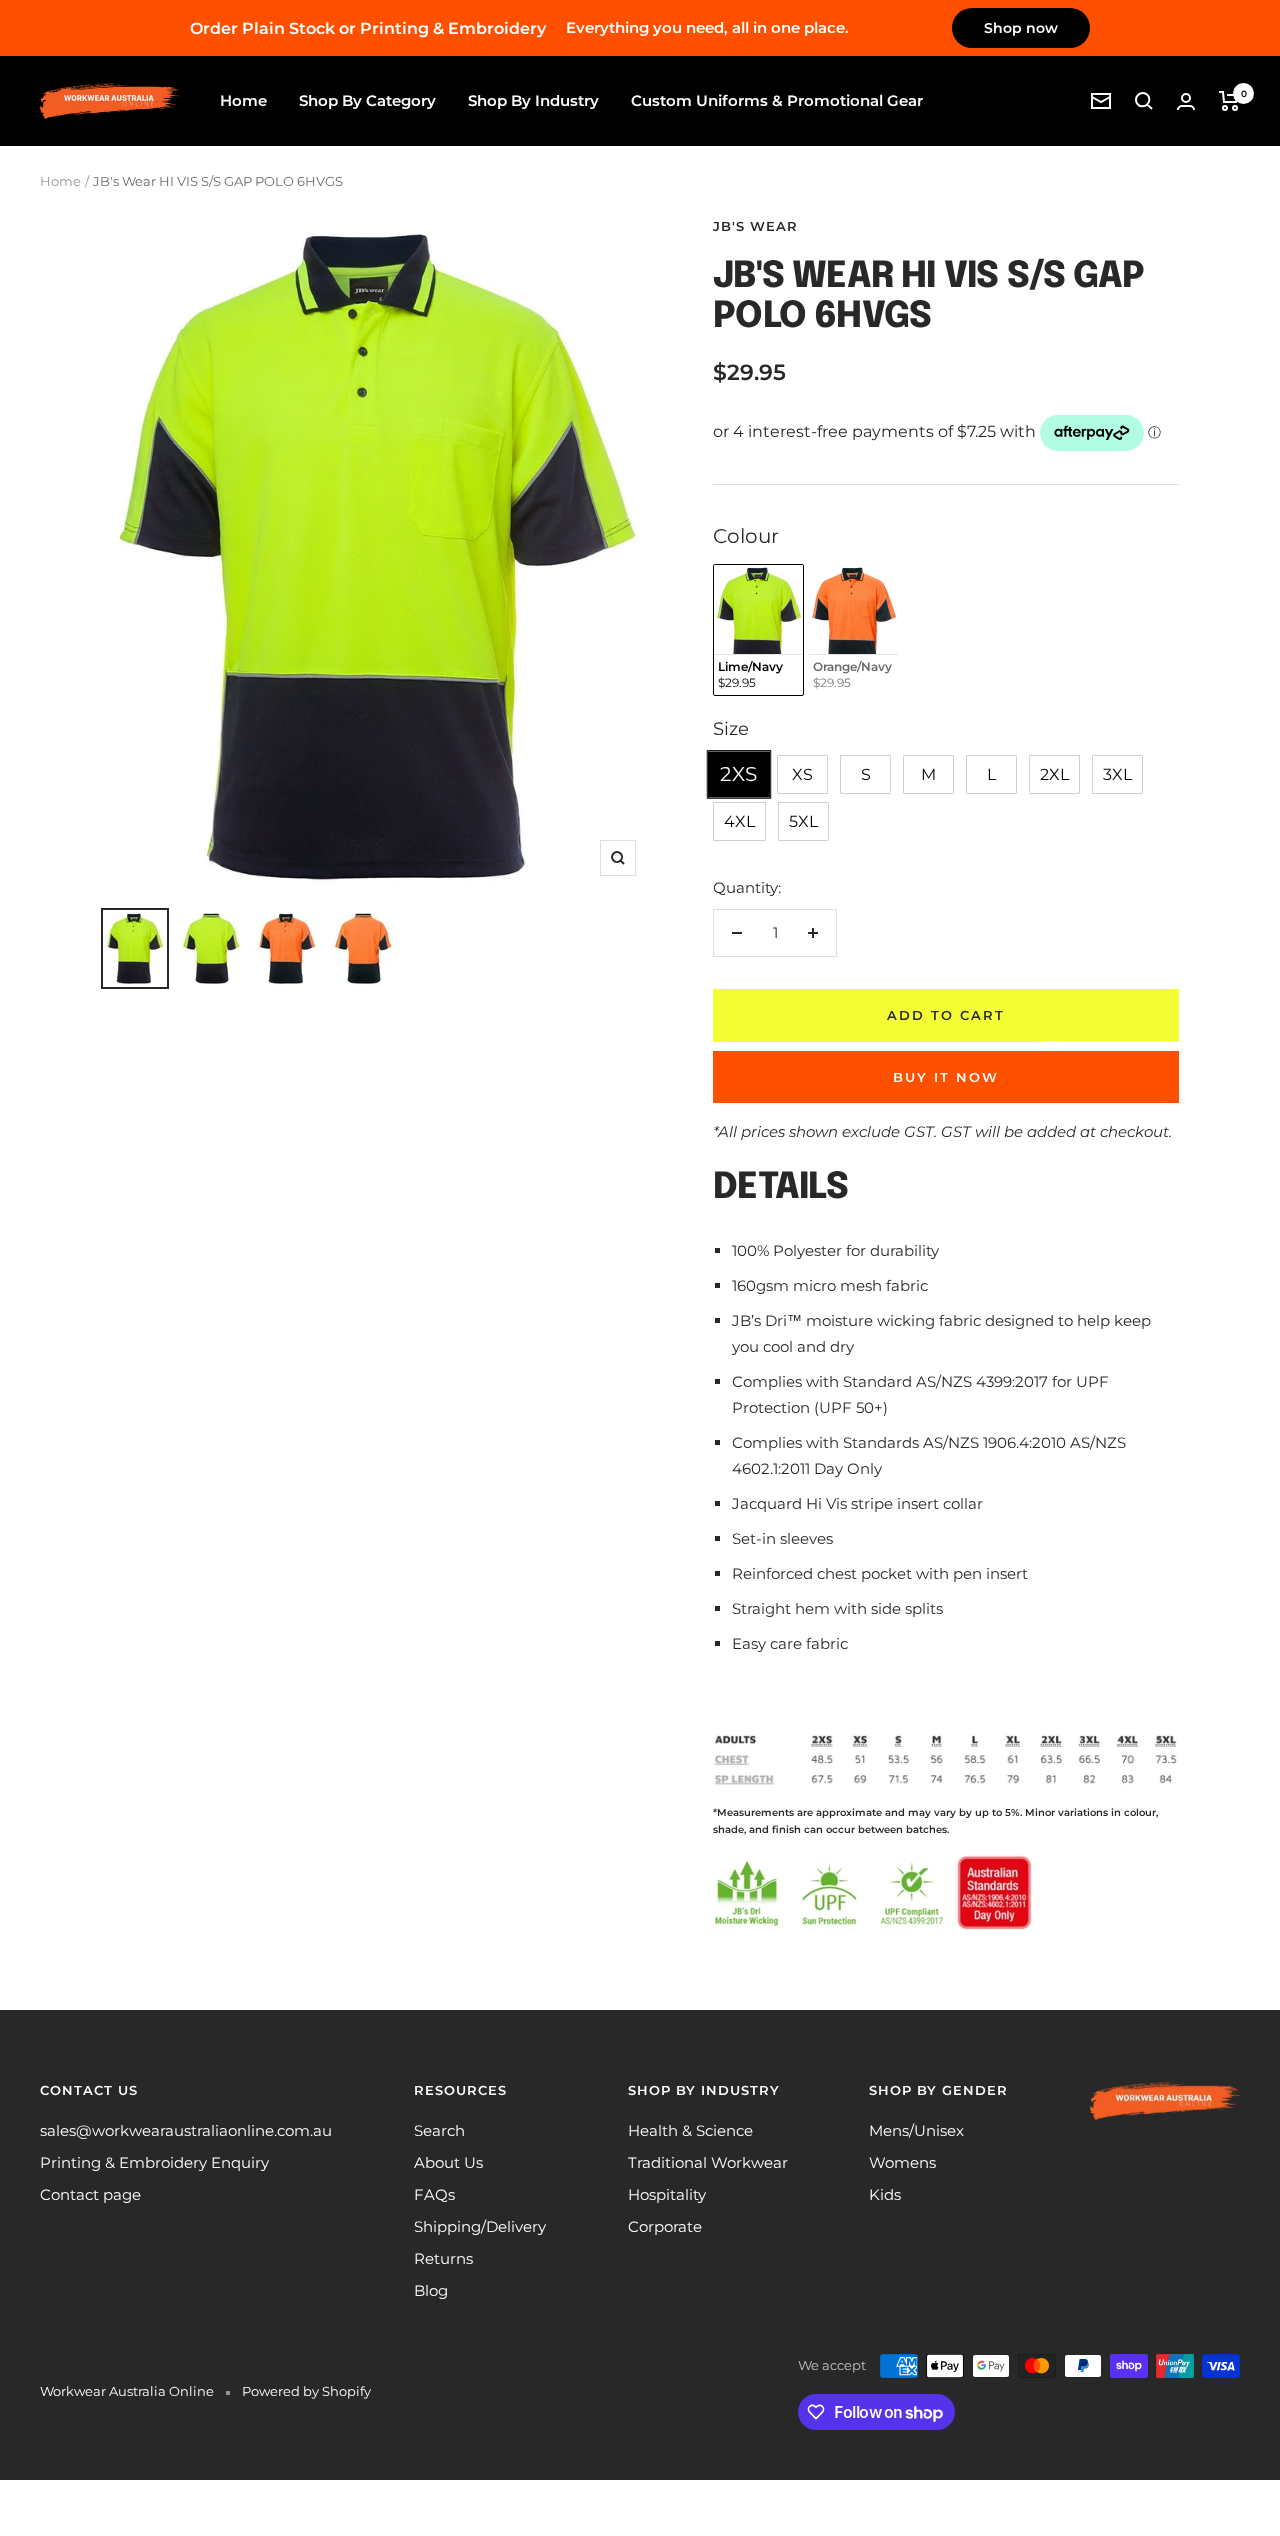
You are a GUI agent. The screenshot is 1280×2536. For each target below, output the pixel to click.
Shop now (1021, 28)
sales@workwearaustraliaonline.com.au (186, 2130)
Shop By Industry (533, 100)
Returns (443, 2258)
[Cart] (1229, 101)
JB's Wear (755, 226)
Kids (885, 2194)
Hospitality (667, 2194)
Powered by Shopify (306, 2391)
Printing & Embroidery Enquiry (154, 2162)
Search (439, 2130)
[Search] (1144, 101)
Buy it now (946, 1077)
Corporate (665, 2226)
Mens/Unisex (916, 2130)
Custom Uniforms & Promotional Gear (777, 100)
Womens (902, 2162)
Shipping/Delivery (480, 2226)
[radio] (758, 630)
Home (243, 100)
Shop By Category (367, 100)
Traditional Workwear (708, 2162)
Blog (431, 2290)
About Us (448, 2162)
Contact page (90, 2194)
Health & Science (690, 2130)
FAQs (434, 2194)
